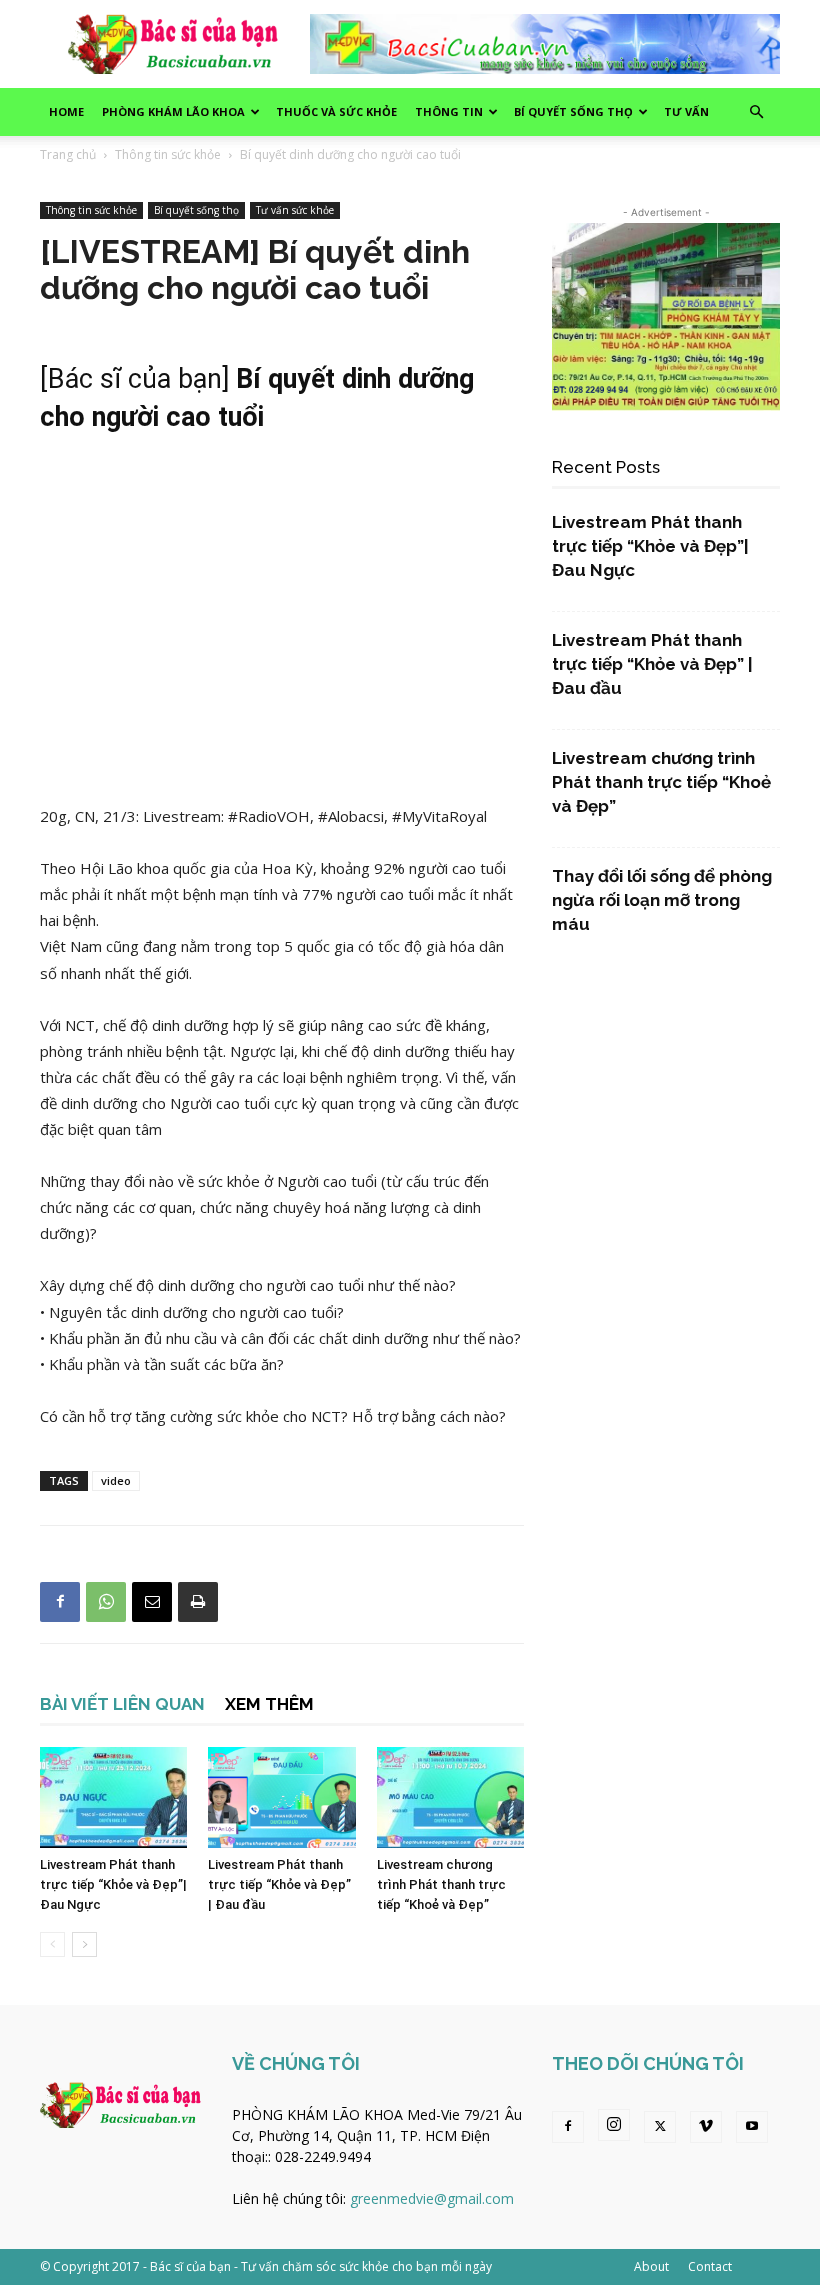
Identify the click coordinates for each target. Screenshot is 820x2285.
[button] (756, 112)
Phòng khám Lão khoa (173, 111)
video (116, 1480)
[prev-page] (52, 1944)
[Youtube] (752, 2127)
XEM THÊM (269, 1704)
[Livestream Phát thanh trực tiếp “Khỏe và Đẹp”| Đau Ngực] (113, 1797)
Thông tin (449, 111)
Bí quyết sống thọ (573, 111)
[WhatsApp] (106, 1602)
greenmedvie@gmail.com (432, 2198)
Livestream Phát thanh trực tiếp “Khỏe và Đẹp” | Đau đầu (279, 1884)
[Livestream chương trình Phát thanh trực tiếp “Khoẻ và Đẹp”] (450, 1797)
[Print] (198, 1602)
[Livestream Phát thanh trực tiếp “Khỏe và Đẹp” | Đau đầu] (281, 1797)
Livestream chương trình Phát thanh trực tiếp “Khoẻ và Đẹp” (441, 1884)
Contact (710, 2266)
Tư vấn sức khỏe (295, 210)
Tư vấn (686, 111)
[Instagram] (614, 2125)
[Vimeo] (706, 2127)
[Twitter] (660, 2127)
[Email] (152, 1602)
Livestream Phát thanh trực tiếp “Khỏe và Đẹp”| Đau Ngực (113, 1884)
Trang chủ (68, 154)
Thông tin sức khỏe (168, 154)
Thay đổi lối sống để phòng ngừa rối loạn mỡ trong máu (662, 900)
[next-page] (84, 1944)
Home (66, 111)
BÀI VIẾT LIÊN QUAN (122, 1704)
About (651, 2266)
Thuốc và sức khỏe (336, 111)
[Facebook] (60, 1602)
